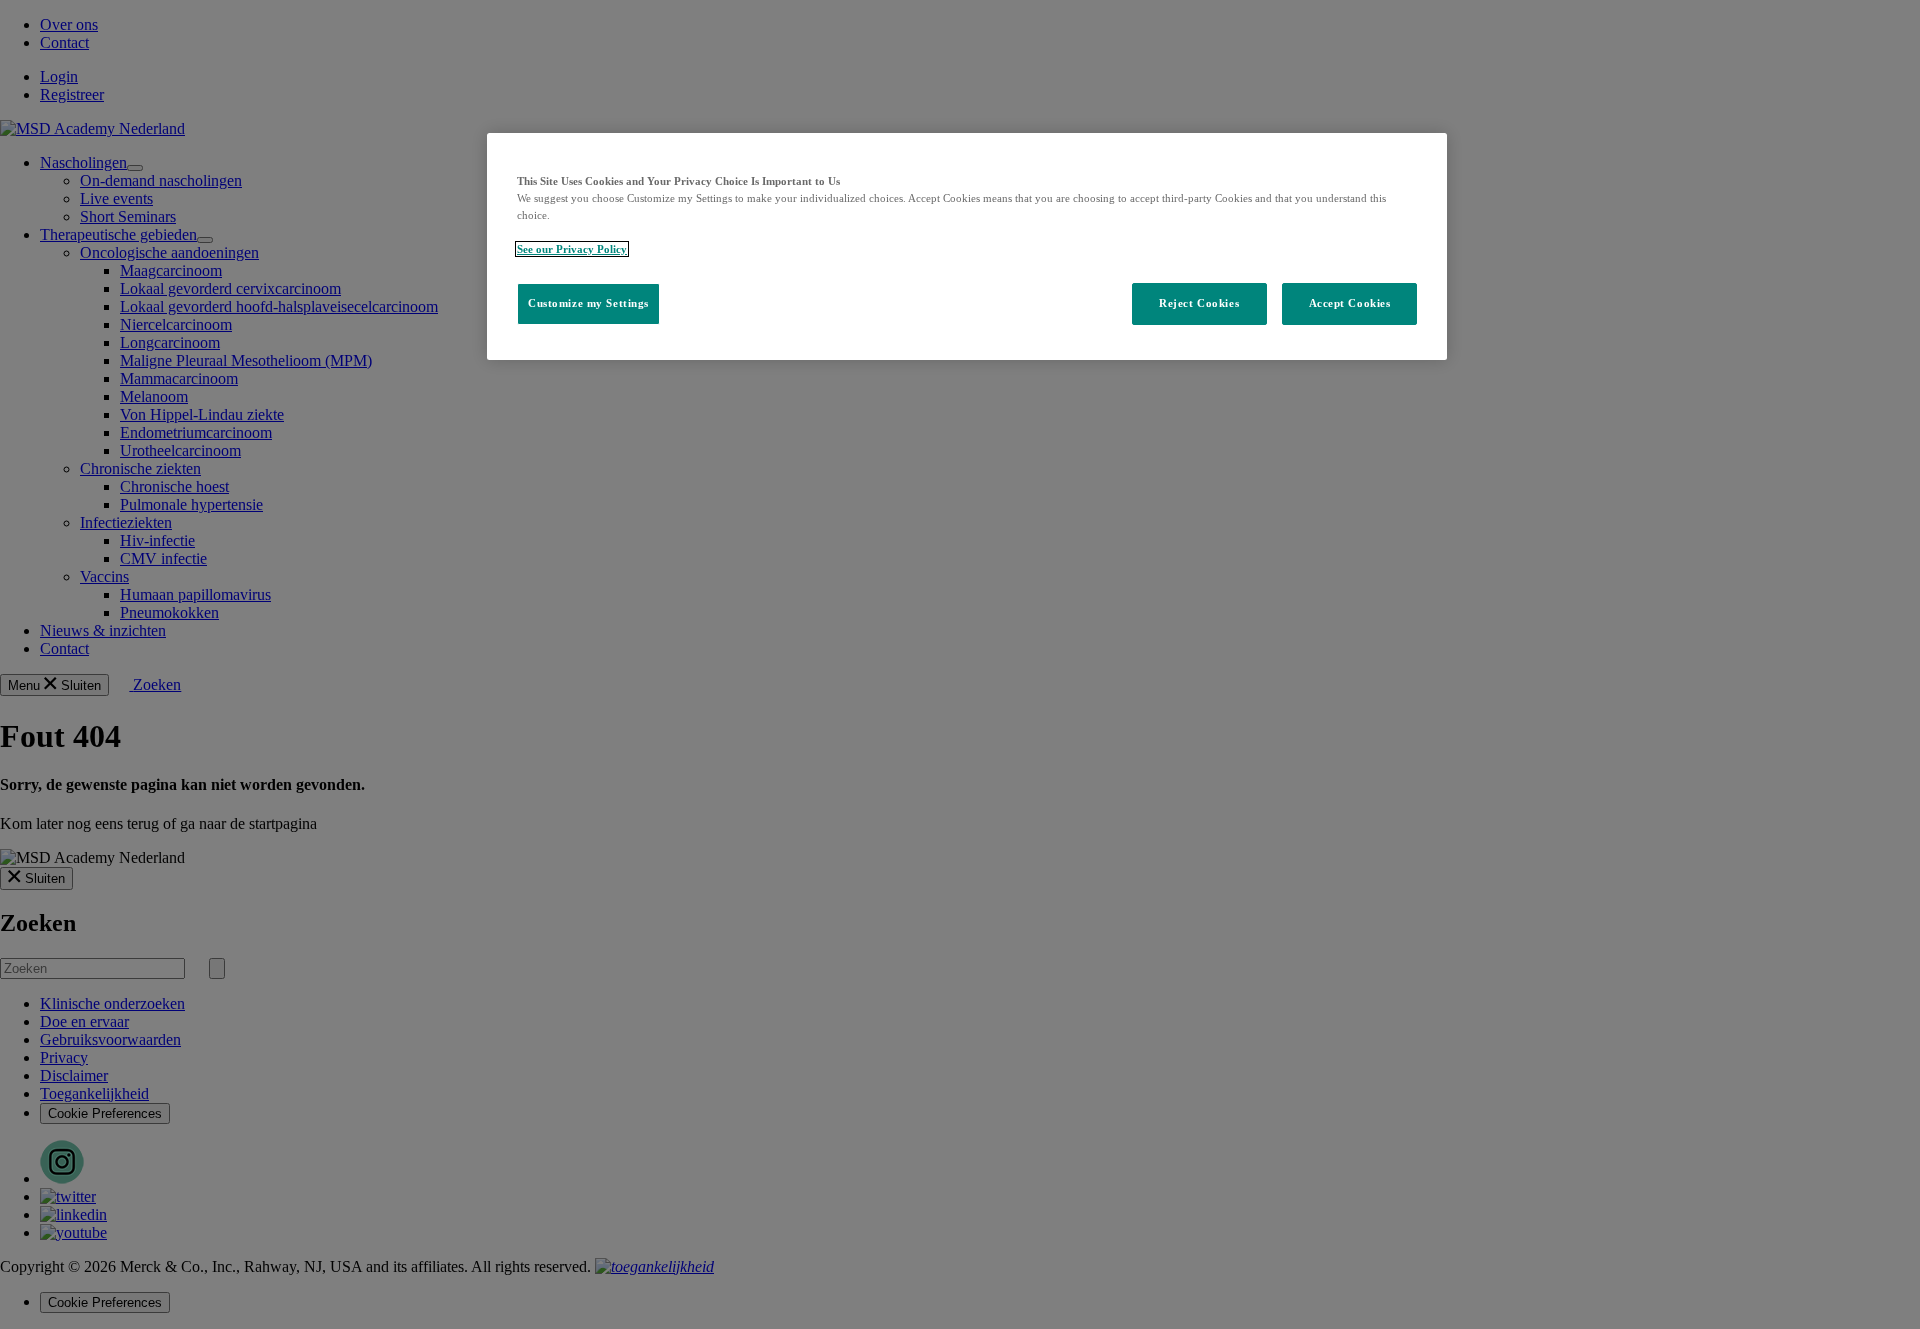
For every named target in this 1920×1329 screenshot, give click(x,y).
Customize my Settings (588, 303)
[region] (967, 246)
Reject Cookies (1199, 303)
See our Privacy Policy (572, 249)
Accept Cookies (1350, 303)
